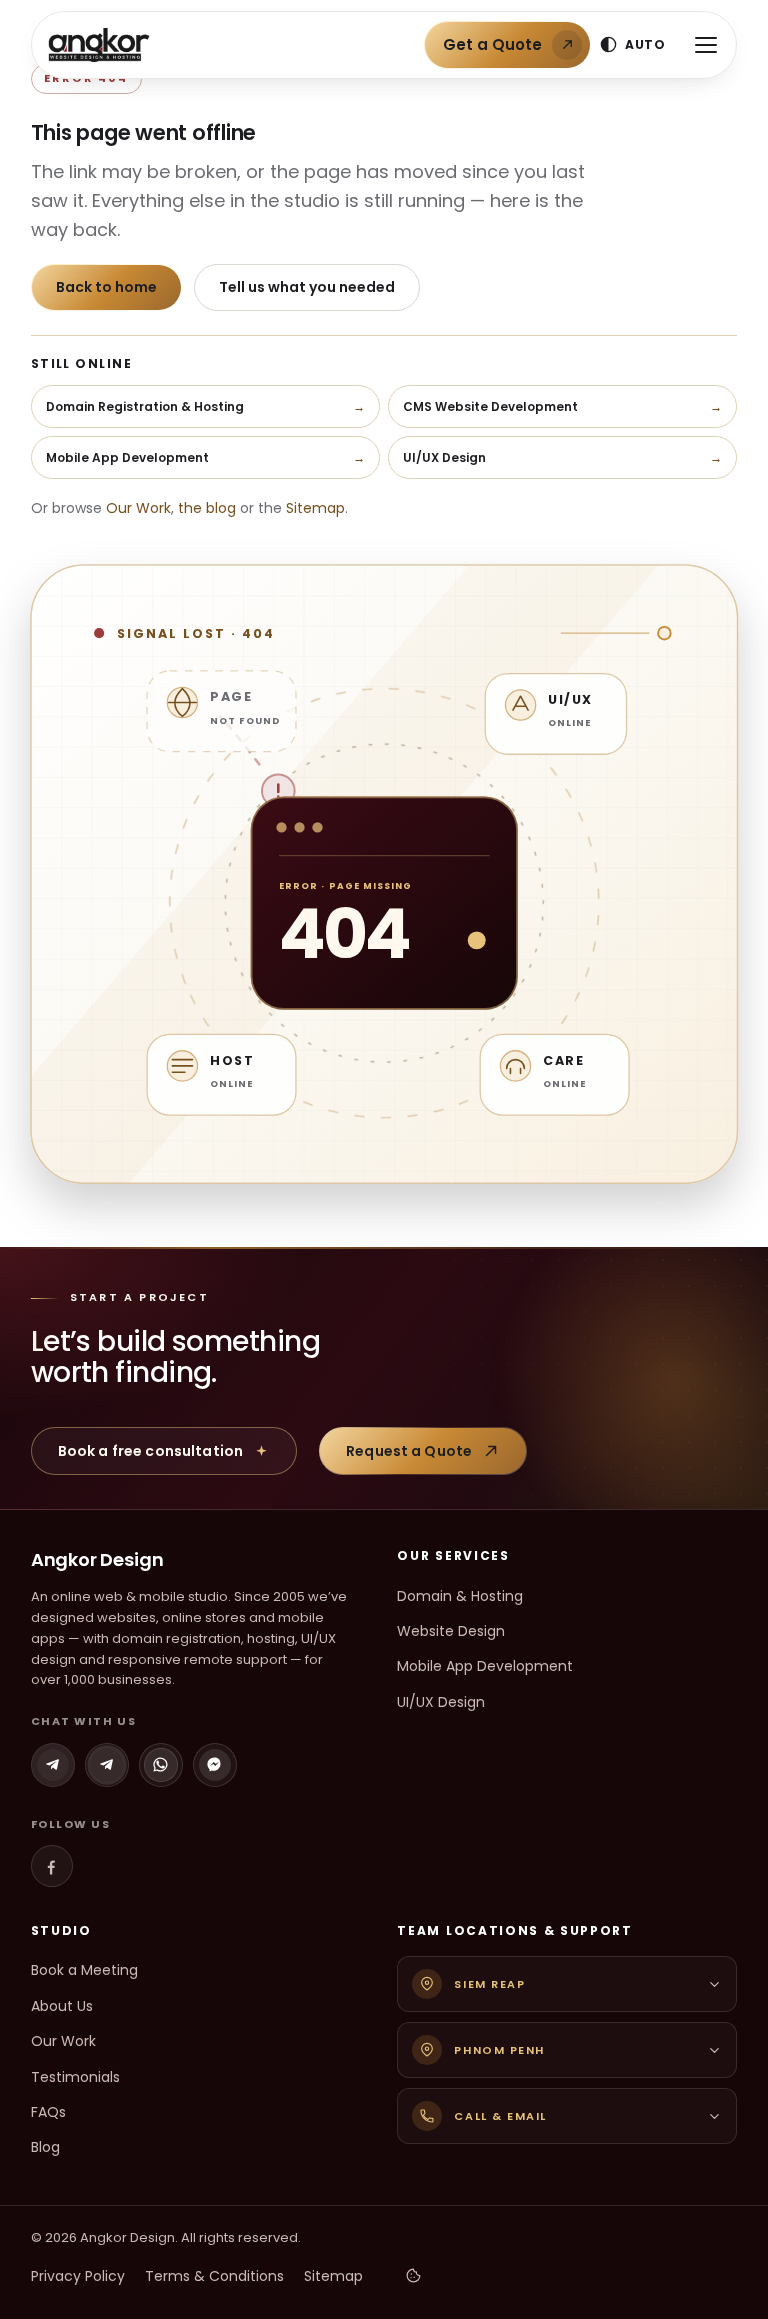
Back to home (106, 287)
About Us (62, 2006)
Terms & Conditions (214, 2276)
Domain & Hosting (460, 1596)
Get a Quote (492, 44)
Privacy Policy (78, 2276)
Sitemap (315, 508)
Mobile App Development (485, 1666)
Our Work (138, 508)
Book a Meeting (84, 1970)
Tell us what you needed (307, 287)
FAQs (48, 2112)
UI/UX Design (441, 1702)
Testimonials (75, 2077)
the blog (207, 508)
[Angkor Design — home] (99, 45)
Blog (45, 2147)
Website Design (451, 1631)
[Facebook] (52, 1866)
